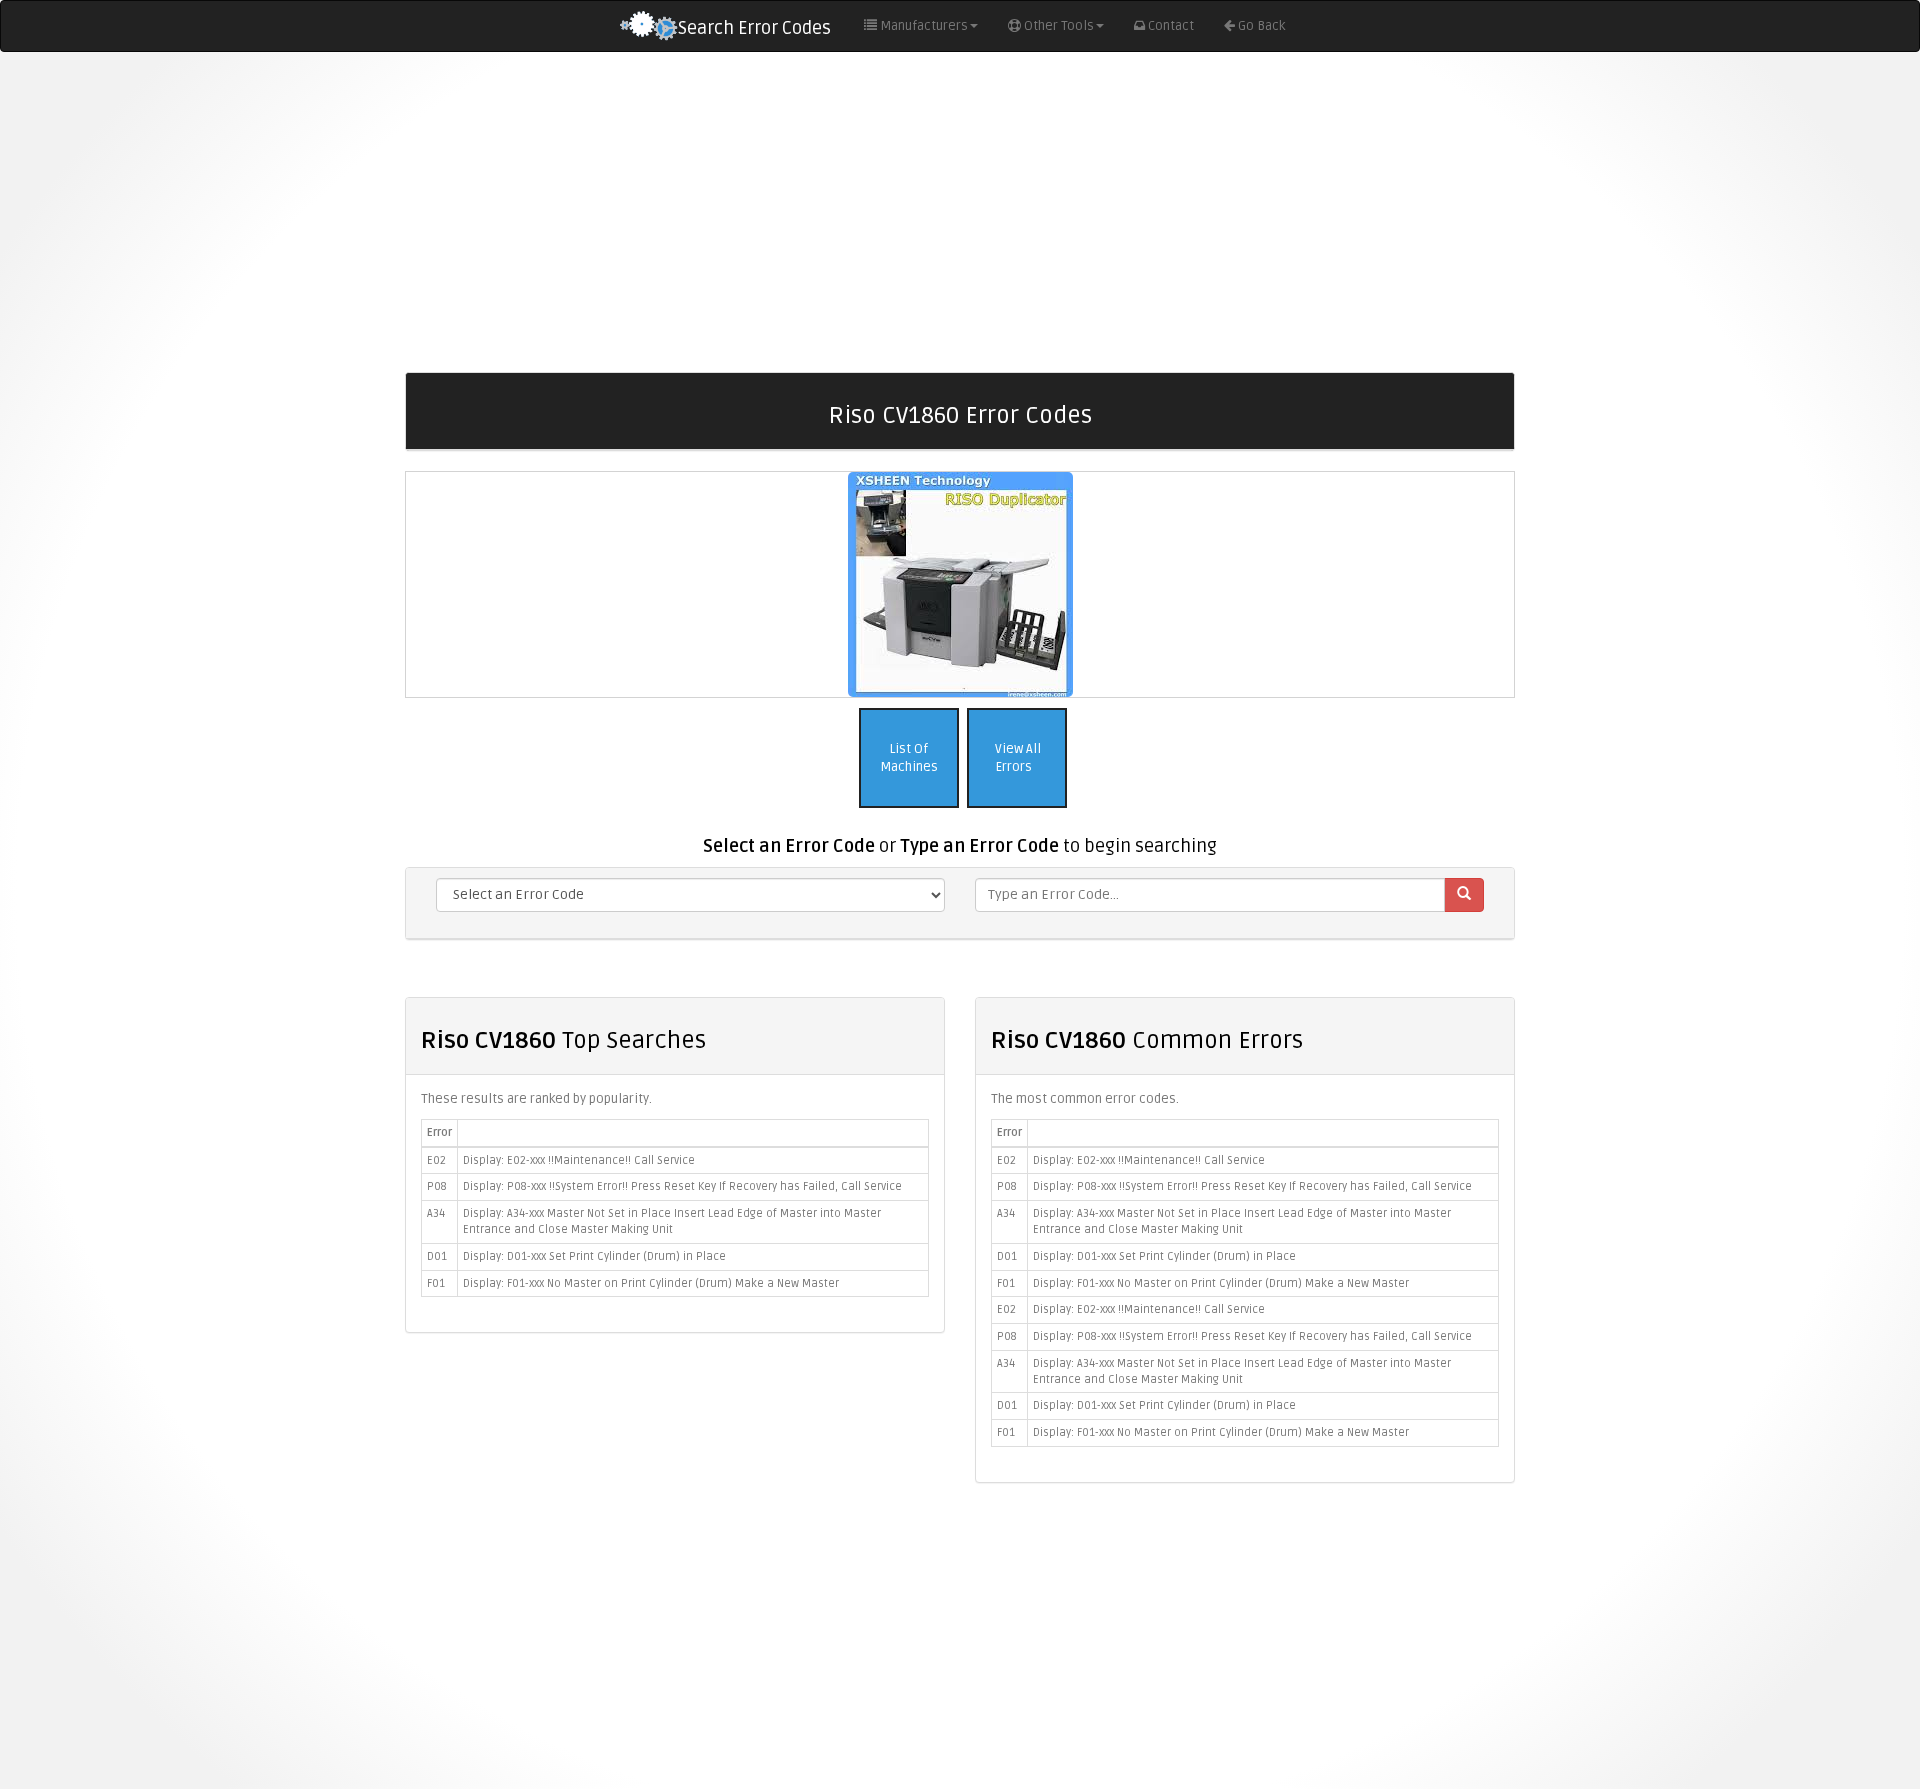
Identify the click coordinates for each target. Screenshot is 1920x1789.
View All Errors (1016, 758)
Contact (1171, 26)
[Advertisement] (960, 212)
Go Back (1261, 26)
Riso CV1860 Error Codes (960, 415)
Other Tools (1059, 26)
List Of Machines (909, 758)
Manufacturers (924, 26)
